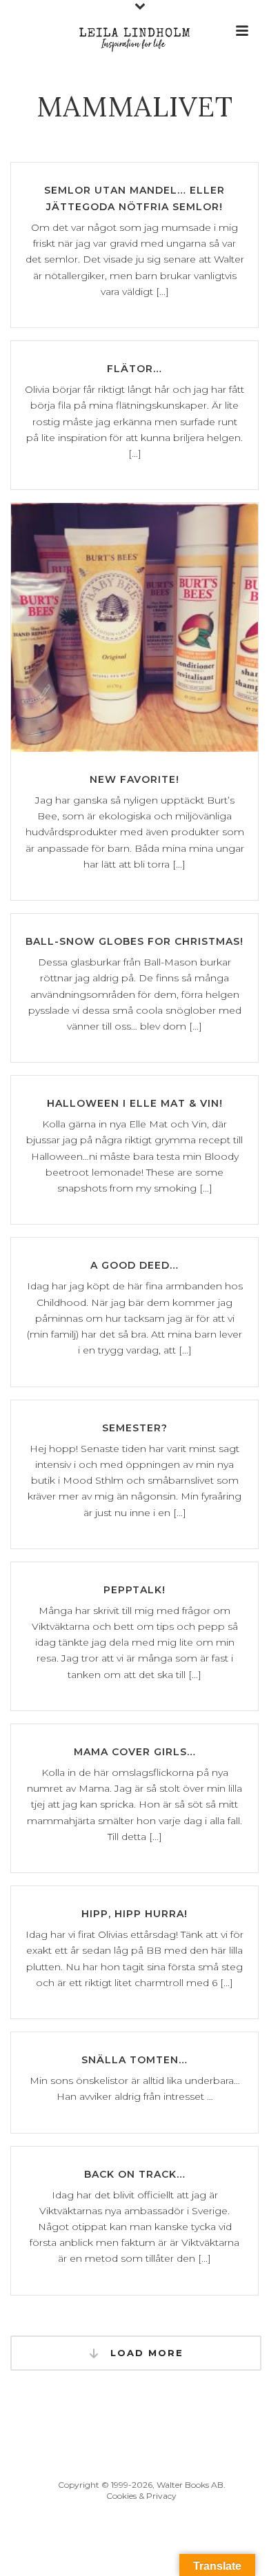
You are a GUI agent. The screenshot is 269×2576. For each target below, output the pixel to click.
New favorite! (134, 779)
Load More (145, 2353)
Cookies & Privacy (141, 2496)
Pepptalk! (134, 1590)
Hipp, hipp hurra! (134, 1914)
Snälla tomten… (134, 2060)
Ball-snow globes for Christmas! (134, 941)
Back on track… (135, 2174)
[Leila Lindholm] (134, 31)
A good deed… (134, 1265)
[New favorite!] (134, 627)
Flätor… (134, 369)
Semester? (135, 1428)
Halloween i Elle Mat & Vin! (135, 1103)
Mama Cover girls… (135, 1752)
